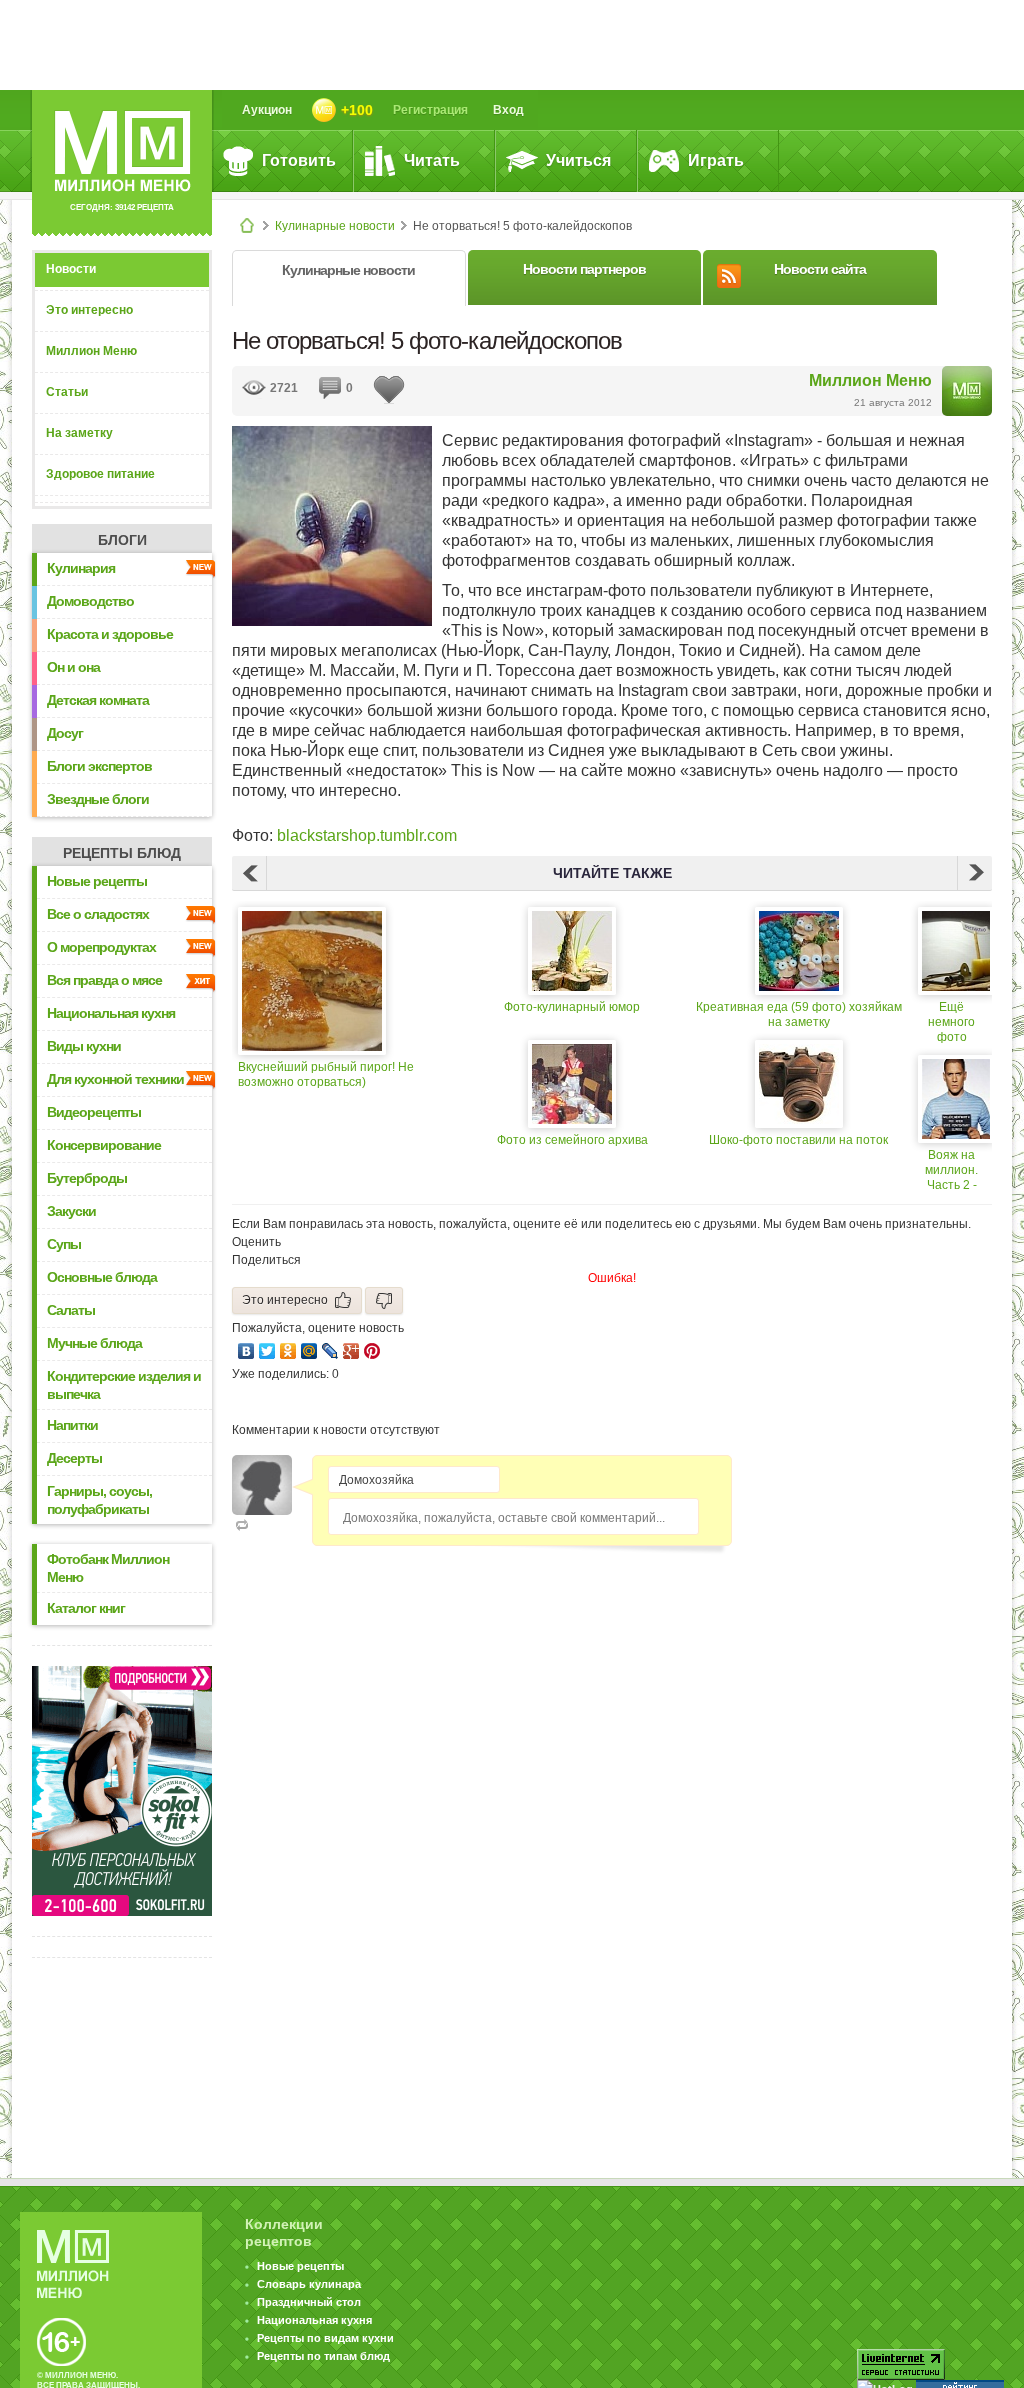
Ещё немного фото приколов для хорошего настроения (952, 1022)
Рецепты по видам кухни (325, 2338)
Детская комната (98, 700)
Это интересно (89, 310)
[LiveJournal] (330, 1351)
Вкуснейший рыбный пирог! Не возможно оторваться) (326, 1074)
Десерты (74, 1458)
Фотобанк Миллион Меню (108, 1568)
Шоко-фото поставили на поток (798, 1140)
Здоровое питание (100, 474)
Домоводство (90, 601)
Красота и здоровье (110, 634)
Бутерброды (87, 1178)
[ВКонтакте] (246, 1351)
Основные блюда (102, 1277)
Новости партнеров (584, 269)
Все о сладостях (98, 914)
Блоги (122, 540)
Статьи (67, 392)
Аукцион (267, 110)
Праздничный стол (309, 2302)
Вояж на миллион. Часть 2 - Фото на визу (951, 1170)
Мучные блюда (94, 1343)
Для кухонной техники (115, 1079)
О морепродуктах (101, 947)
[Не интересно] (384, 1300)
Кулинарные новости (335, 226)
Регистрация (430, 110)
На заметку (79, 433)
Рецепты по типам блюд (323, 2356)
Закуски (71, 1211)
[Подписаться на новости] (729, 273)
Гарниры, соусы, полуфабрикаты (99, 1500)
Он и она (73, 667)
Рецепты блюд (122, 853)
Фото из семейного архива (572, 1140)
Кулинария (81, 568)
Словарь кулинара (309, 2284)
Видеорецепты (94, 1112)
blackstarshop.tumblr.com (367, 835)
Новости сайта (820, 269)
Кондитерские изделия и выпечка (124, 1385)
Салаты (71, 1310)
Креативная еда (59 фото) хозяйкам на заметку (799, 1014)
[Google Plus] (351, 1351)
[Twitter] (267, 1351)
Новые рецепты (97, 881)
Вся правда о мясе (104, 980)
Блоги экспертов (99, 766)
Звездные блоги (98, 799)
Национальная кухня (111, 1013)
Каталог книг (86, 1608)
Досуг (65, 733)
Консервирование (104, 1145)
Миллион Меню (91, 351)
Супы (64, 1244)
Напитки (72, 1425)
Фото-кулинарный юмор (572, 1007)
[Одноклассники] (288, 1351)
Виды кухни (84, 1046)
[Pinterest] (372, 1351)
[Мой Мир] (309, 1351)
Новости (71, 269)
